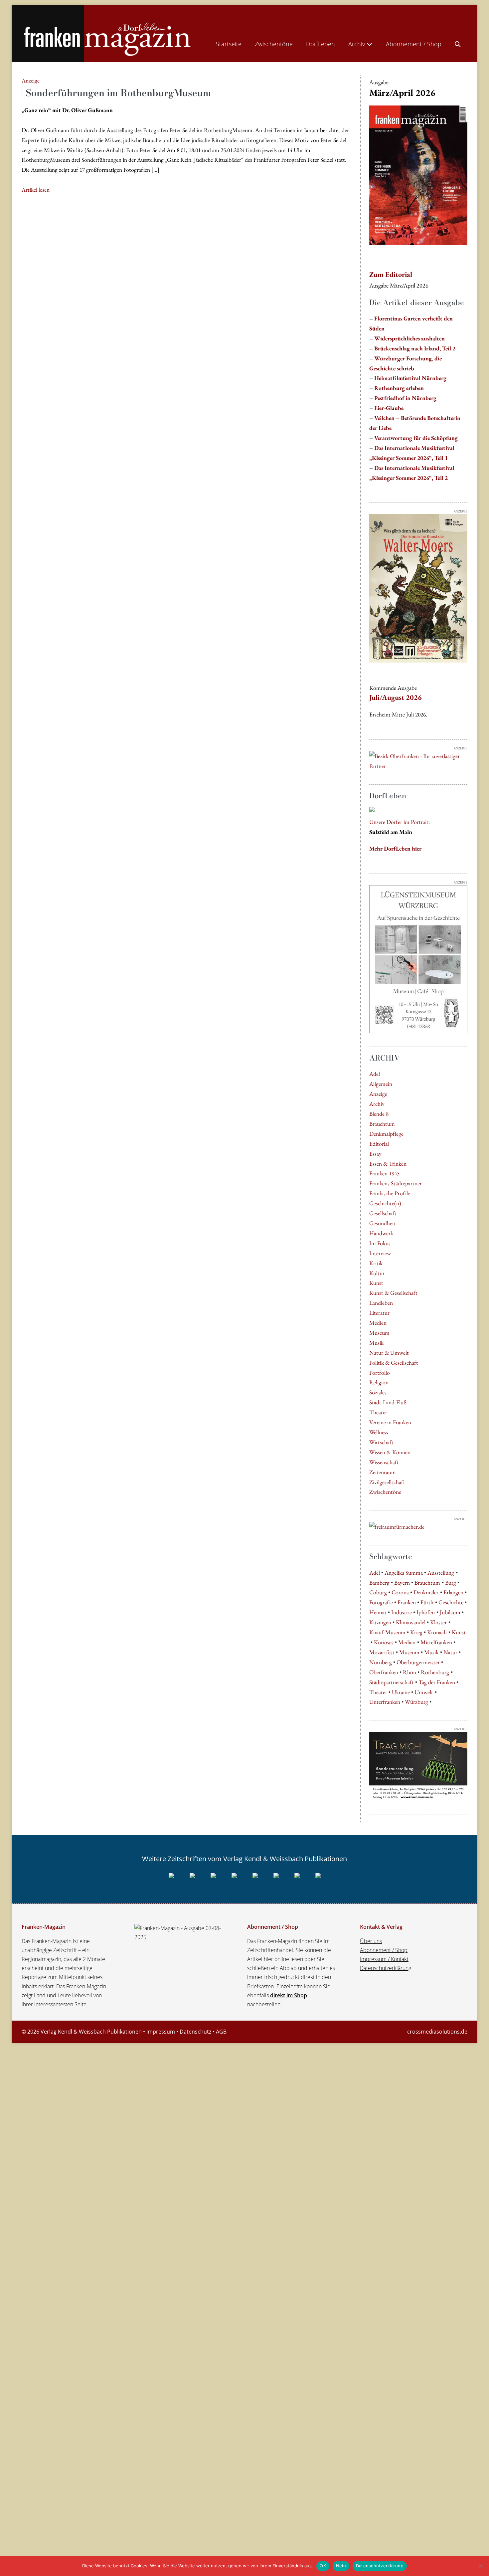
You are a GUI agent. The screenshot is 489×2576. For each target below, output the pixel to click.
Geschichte (451, 1602)
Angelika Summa (404, 1573)
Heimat (378, 1612)
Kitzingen (380, 1622)
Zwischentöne (274, 44)
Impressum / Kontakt (384, 1959)
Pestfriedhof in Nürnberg (405, 398)
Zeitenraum (383, 1472)
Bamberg (379, 1583)
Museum (379, 1333)
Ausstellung (441, 1573)
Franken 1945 (384, 1173)
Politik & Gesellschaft (394, 1363)
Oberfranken (384, 1672)
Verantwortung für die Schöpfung (416, 438)
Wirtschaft (381, 1442)
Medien (378, 1323)
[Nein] (481, 2566)
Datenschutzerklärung (386, 1968)
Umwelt (424, 1692)
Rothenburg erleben (399, 388)
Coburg (378, 1592)
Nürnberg (381, 1662)
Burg (451, 1583)
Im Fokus (380, 1243)
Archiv (357, 44)
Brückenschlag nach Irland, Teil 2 (415, 348)
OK (323, 2566)
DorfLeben (321, 44)
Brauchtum (382, 1124)
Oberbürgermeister (418, 1662)
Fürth (427, 1602)
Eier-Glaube (389, 408)
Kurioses (384, 1642)
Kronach (437, 1632)
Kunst (376, 1283)
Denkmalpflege (386, 1134)
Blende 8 (379, 1114)
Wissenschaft (384, 1462)
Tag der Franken (437, 1682)
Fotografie (381, 1602)
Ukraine (401, 1692)
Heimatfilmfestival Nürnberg (410, 378)
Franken (407, 1602)
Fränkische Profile (390, 1193)
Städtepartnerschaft (392, 1682)
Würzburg (416, 1702)
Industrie (402, 1612)
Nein (341, 2566)
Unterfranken (385, 1702)
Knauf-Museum (387, 1632)
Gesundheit (382, 1223)
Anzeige (378, 1094)
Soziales (378, 1392)
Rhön (409, 1672)
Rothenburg (435, 1672)
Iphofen (426, 1612)
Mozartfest (382, 1652)
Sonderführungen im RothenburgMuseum (118, 93)
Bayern (402, 1583)
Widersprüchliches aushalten (409, 338)
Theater (378, 1412)
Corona (400, 1592)
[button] (458, 43)
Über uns (371, 1941)
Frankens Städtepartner (396, 1183)
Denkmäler (426, 1592)
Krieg (416, 1632)
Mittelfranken (436, 1642)
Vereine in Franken (390, 1422)
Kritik (376, 1263)
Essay (375, 1154)
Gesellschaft (383, 1213)
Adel (375, 1074)
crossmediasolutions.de (437, 2032)
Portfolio (380, 1373)
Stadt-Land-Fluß (388, 1402)
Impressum (161, 2032)
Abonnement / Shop (414, 44)
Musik (376, 1343)
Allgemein (381, 1084)
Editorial (379, 1144)
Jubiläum (450, 1612)
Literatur (379, 1313)
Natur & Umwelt (389, 1353)
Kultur (377, 1273)
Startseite (229, 44)
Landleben (381, 1303)
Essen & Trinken (388, 1164)
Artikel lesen (36, 190)
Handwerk (381, 1233)
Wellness (379, 1432)
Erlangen (453, 1592)
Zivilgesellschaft (387, 1482)
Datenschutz (195, 2032)
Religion (379, 1382)
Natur (450, 1652)
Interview (380, 1253)
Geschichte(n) (385, 1203)
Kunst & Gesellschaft (393, 1293)
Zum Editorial (391, 274)
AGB (221, 2032)
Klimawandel (411, 1622)
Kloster (438, 1622)
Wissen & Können (390, 1452)
